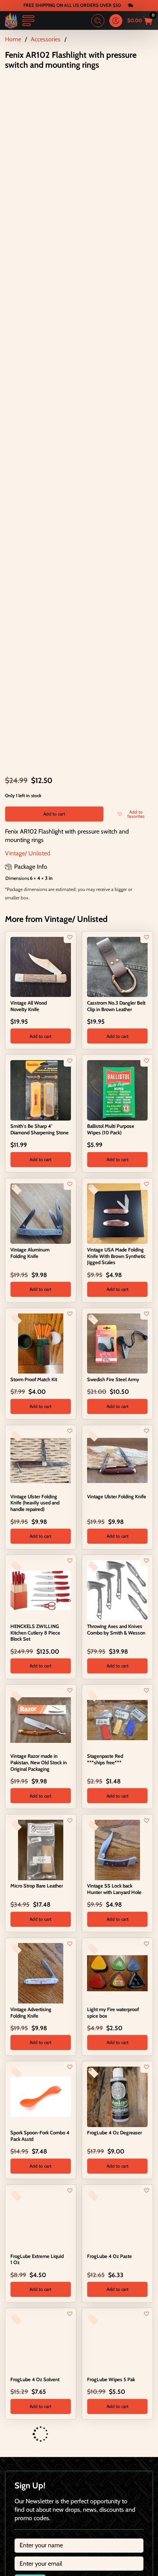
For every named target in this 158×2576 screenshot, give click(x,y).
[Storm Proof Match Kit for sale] (41, 1343)
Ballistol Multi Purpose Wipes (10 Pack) (111, 1129)
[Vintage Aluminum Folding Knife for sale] (41, 1213)
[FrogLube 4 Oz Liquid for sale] (41, 2460)
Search (98, 21)
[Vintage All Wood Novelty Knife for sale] (41, 966)
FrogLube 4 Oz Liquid (33, 2496)
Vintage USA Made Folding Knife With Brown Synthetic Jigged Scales (116, 1256)
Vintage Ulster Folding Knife (117, 1496)
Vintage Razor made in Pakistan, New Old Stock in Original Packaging (39, 1762)
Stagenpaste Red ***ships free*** (105, 1759)
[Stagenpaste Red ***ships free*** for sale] (117, 1720)
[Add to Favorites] (70, 937)
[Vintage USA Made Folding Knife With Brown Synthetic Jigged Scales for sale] (117, 1213)
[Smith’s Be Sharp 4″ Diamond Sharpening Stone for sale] (41, 1090)
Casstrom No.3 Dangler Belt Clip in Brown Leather (116, 1006)
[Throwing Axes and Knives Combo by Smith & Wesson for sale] (117, 1589)
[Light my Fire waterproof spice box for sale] (117, 1972)
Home (13, 39)
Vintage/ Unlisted (28, 853)
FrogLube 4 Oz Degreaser (114, 2132)
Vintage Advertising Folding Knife (31, 2012)
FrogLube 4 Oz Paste (109, 2256)
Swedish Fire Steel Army (113, 1379)
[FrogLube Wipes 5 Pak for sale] (117, 2343)
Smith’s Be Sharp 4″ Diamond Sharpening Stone (39, 1129)
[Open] (28, 21)
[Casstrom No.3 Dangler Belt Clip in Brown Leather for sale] (117, 966)
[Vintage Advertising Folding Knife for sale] (41, 1972)
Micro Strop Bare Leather (37, 1886)
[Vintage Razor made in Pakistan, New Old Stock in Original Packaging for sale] (41, 1720)
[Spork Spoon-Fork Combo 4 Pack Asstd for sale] (41, 2096)
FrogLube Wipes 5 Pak (111, 2379)
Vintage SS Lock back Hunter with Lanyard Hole (114, 1889)
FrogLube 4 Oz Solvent (35, 2379)
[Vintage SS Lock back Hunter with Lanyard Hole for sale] (117, 1849)
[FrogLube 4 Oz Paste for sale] (117, 2219)
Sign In (116, 21)
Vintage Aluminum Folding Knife (30, 1253)
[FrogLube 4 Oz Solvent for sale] (41, 2343)
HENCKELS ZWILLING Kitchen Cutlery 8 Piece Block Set (35, 1633)
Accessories (46, 39)
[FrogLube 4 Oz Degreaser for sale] (117, 2096)
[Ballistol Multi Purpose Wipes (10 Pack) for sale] (117, 1090)
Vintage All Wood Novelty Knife (29, 1006)
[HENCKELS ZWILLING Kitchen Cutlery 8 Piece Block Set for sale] (41, 1589)
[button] (41, 1036)
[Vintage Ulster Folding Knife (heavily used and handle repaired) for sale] (41, 1460)
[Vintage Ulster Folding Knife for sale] (117, 1460)
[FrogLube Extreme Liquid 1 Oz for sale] (41, 2219)
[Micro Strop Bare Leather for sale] (41, 1849)
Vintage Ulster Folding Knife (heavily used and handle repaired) (35, 1503)
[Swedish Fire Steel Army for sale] (117, 1343)
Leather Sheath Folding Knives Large (112, 2500)
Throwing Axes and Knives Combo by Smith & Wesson (116, 1629)
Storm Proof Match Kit (34, 1379)
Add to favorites (136, 814)
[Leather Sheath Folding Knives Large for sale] (117, 2460)
